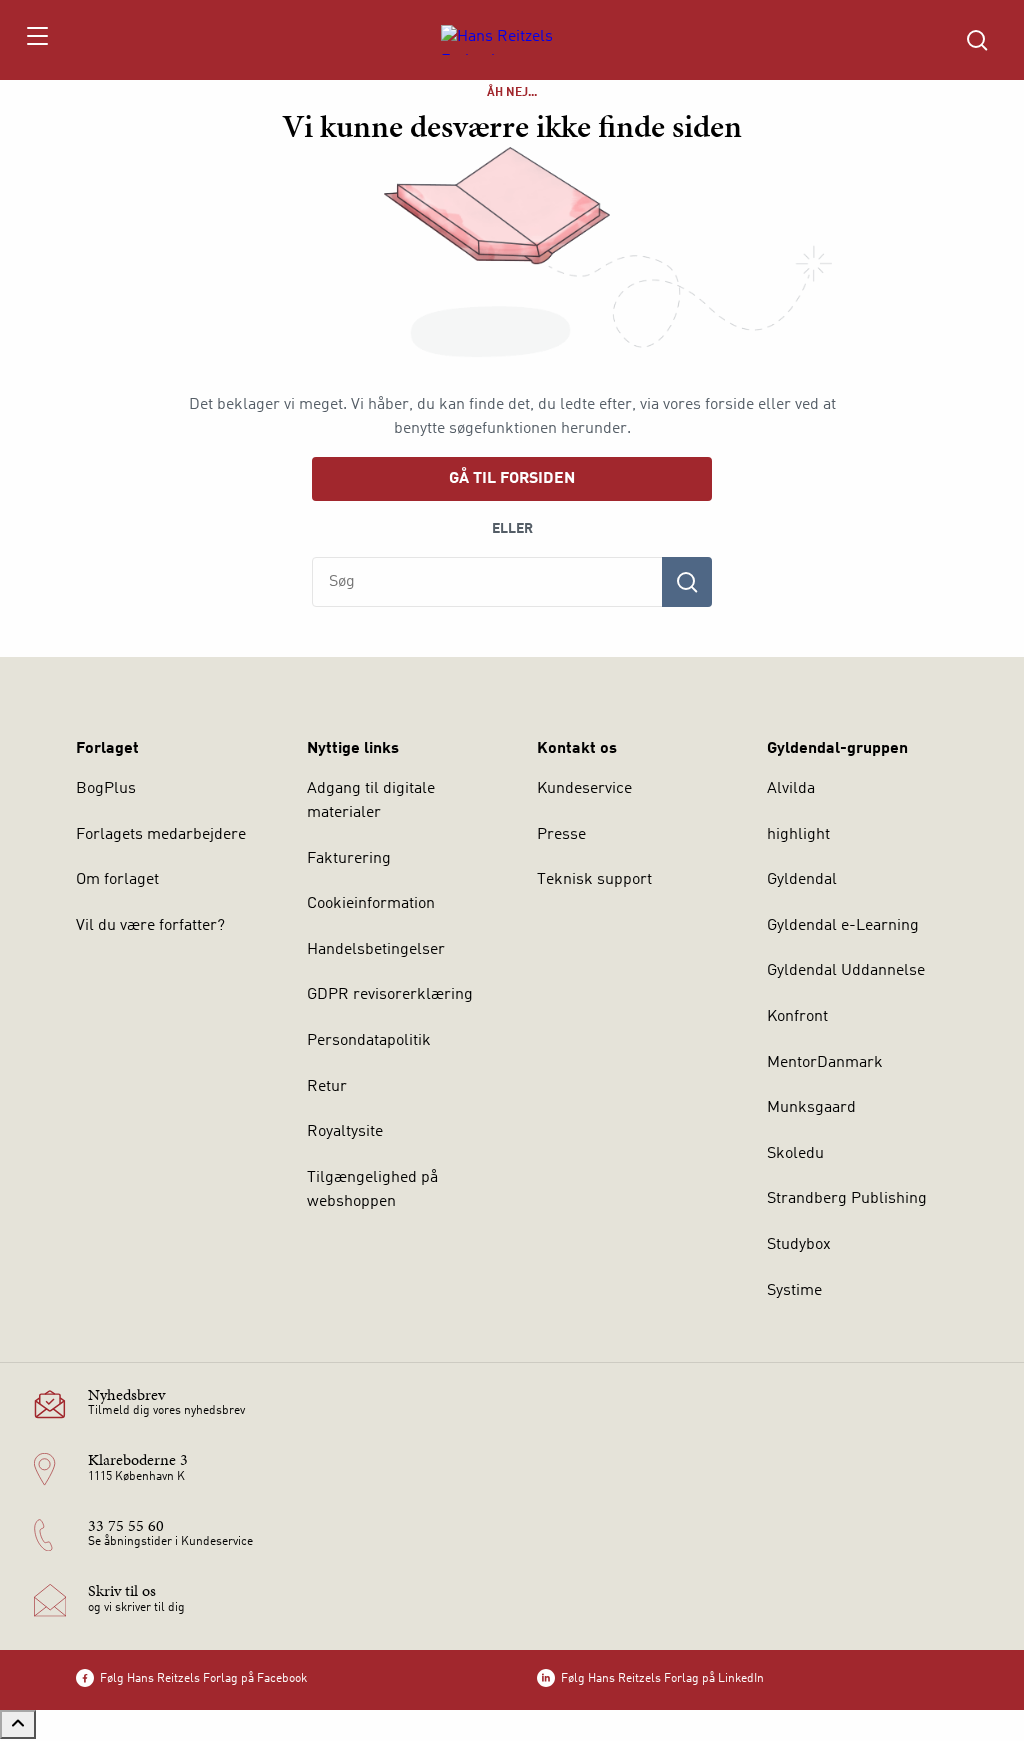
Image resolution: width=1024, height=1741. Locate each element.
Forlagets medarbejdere (161, 835)
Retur (327, 1087)
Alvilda (791, 789)
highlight (798, 835)
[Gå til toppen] (18, 1724)
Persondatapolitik (369, 1041)
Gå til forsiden (512, 479)
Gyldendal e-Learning (843, 926)
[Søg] (687, 582)
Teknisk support (594, 880)
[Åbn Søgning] (977, 40)
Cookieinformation (371, 904)
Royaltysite (345, 1132)
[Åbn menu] (36, 40)
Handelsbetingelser (376, 950)
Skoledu (795, 1154)
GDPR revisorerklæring (390, 995)
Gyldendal (802, 880)
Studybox (799, 1245)
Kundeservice (584, 789)
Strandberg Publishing (847, 1199)
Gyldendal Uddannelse (846, 971)
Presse (561, 835)
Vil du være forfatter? (150, 926)
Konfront (797, 1017)
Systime (794, 1291)
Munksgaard (811, 1108)
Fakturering (349, 859)
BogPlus (106, 789)
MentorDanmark (825, 1063)
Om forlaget (117, 880)
